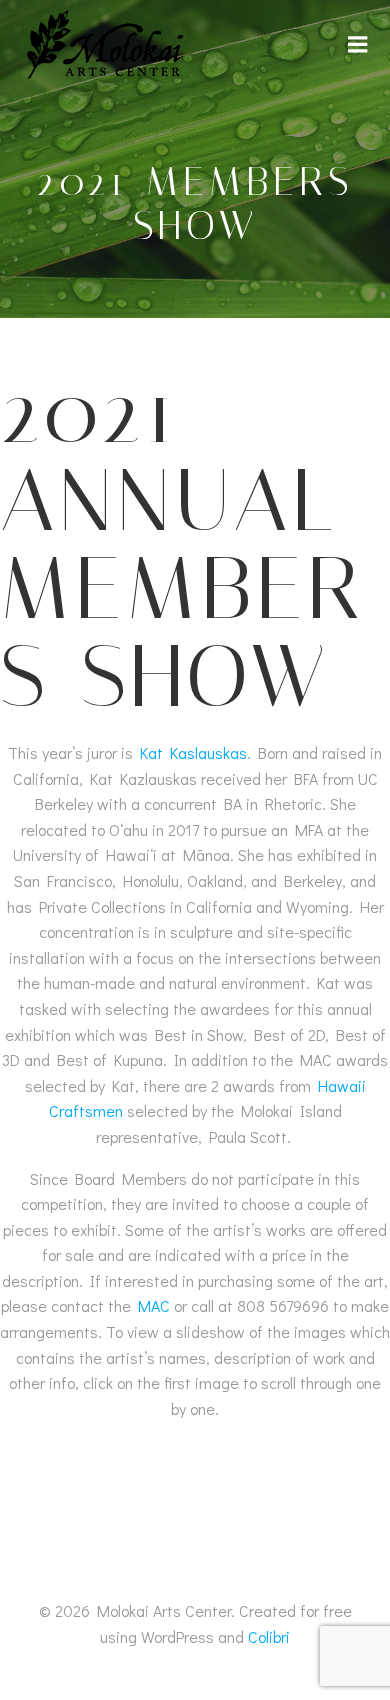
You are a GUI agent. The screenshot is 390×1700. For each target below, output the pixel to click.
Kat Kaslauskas (193, 752)
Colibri (269, 1636)
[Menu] (358, 45)
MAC (154, 1305)
